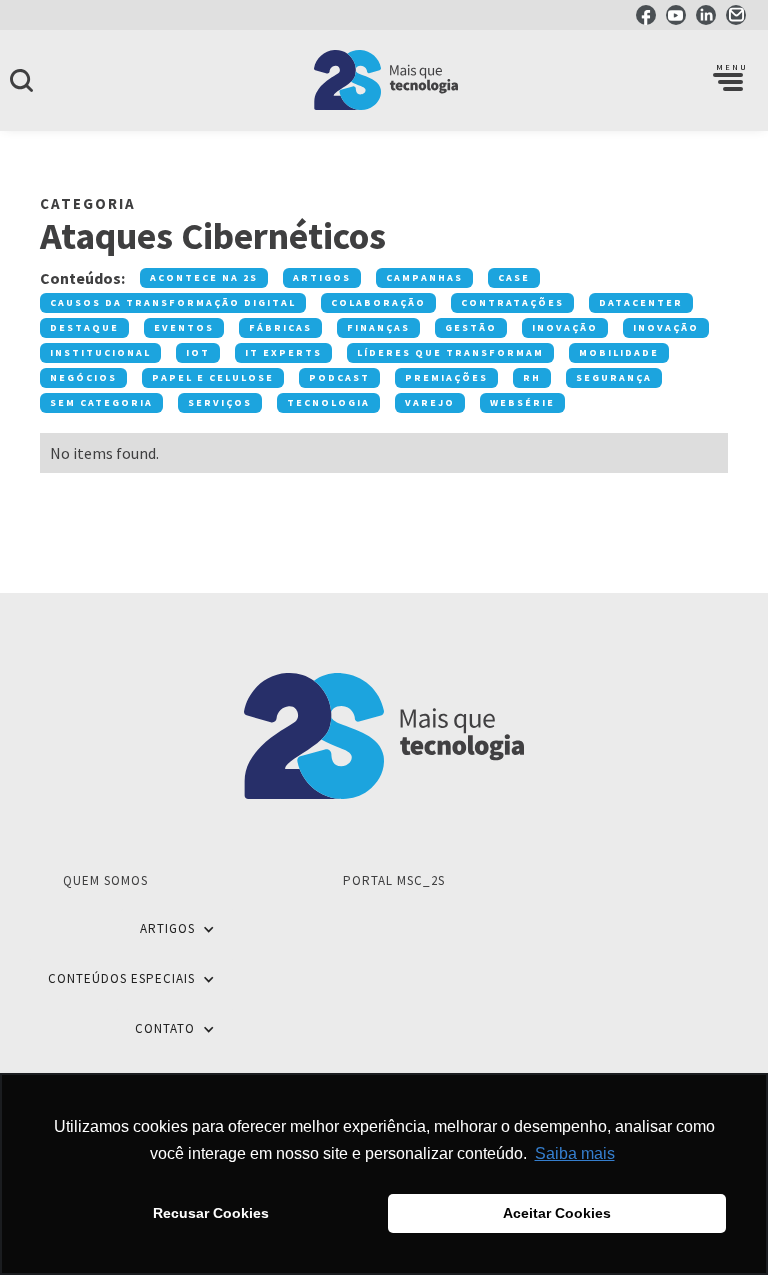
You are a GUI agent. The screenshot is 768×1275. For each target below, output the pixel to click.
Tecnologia (328, 402)
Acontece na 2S (204, 277)
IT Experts (283, 352)
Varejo (430, 402)
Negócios (83, 377)
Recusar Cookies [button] (211, 1213)
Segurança (614, 377)
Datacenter (641, 302)
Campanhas (424, 277)
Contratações (512, 302)
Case (514, 277)
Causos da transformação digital (173, 302)
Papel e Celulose (213, 377)
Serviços (220, 402)
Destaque (84, 327)
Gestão (471, 327)
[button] (728, 80)
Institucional (100, 352)
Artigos (322, 277)
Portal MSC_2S (394, 880)
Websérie (522, 402)
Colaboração (378, 302)
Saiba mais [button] (575, 1153)
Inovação (565, 327)
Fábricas (280, 327)
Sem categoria (101, 402)
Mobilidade (619, 352)
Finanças (378, 327)
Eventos (184, 327)
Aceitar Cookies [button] (557, 1213)
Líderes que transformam (450, 352)
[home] (384, 80)
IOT (198, 352)
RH (532, 377)
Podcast (339, 377)
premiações (446, 377)
